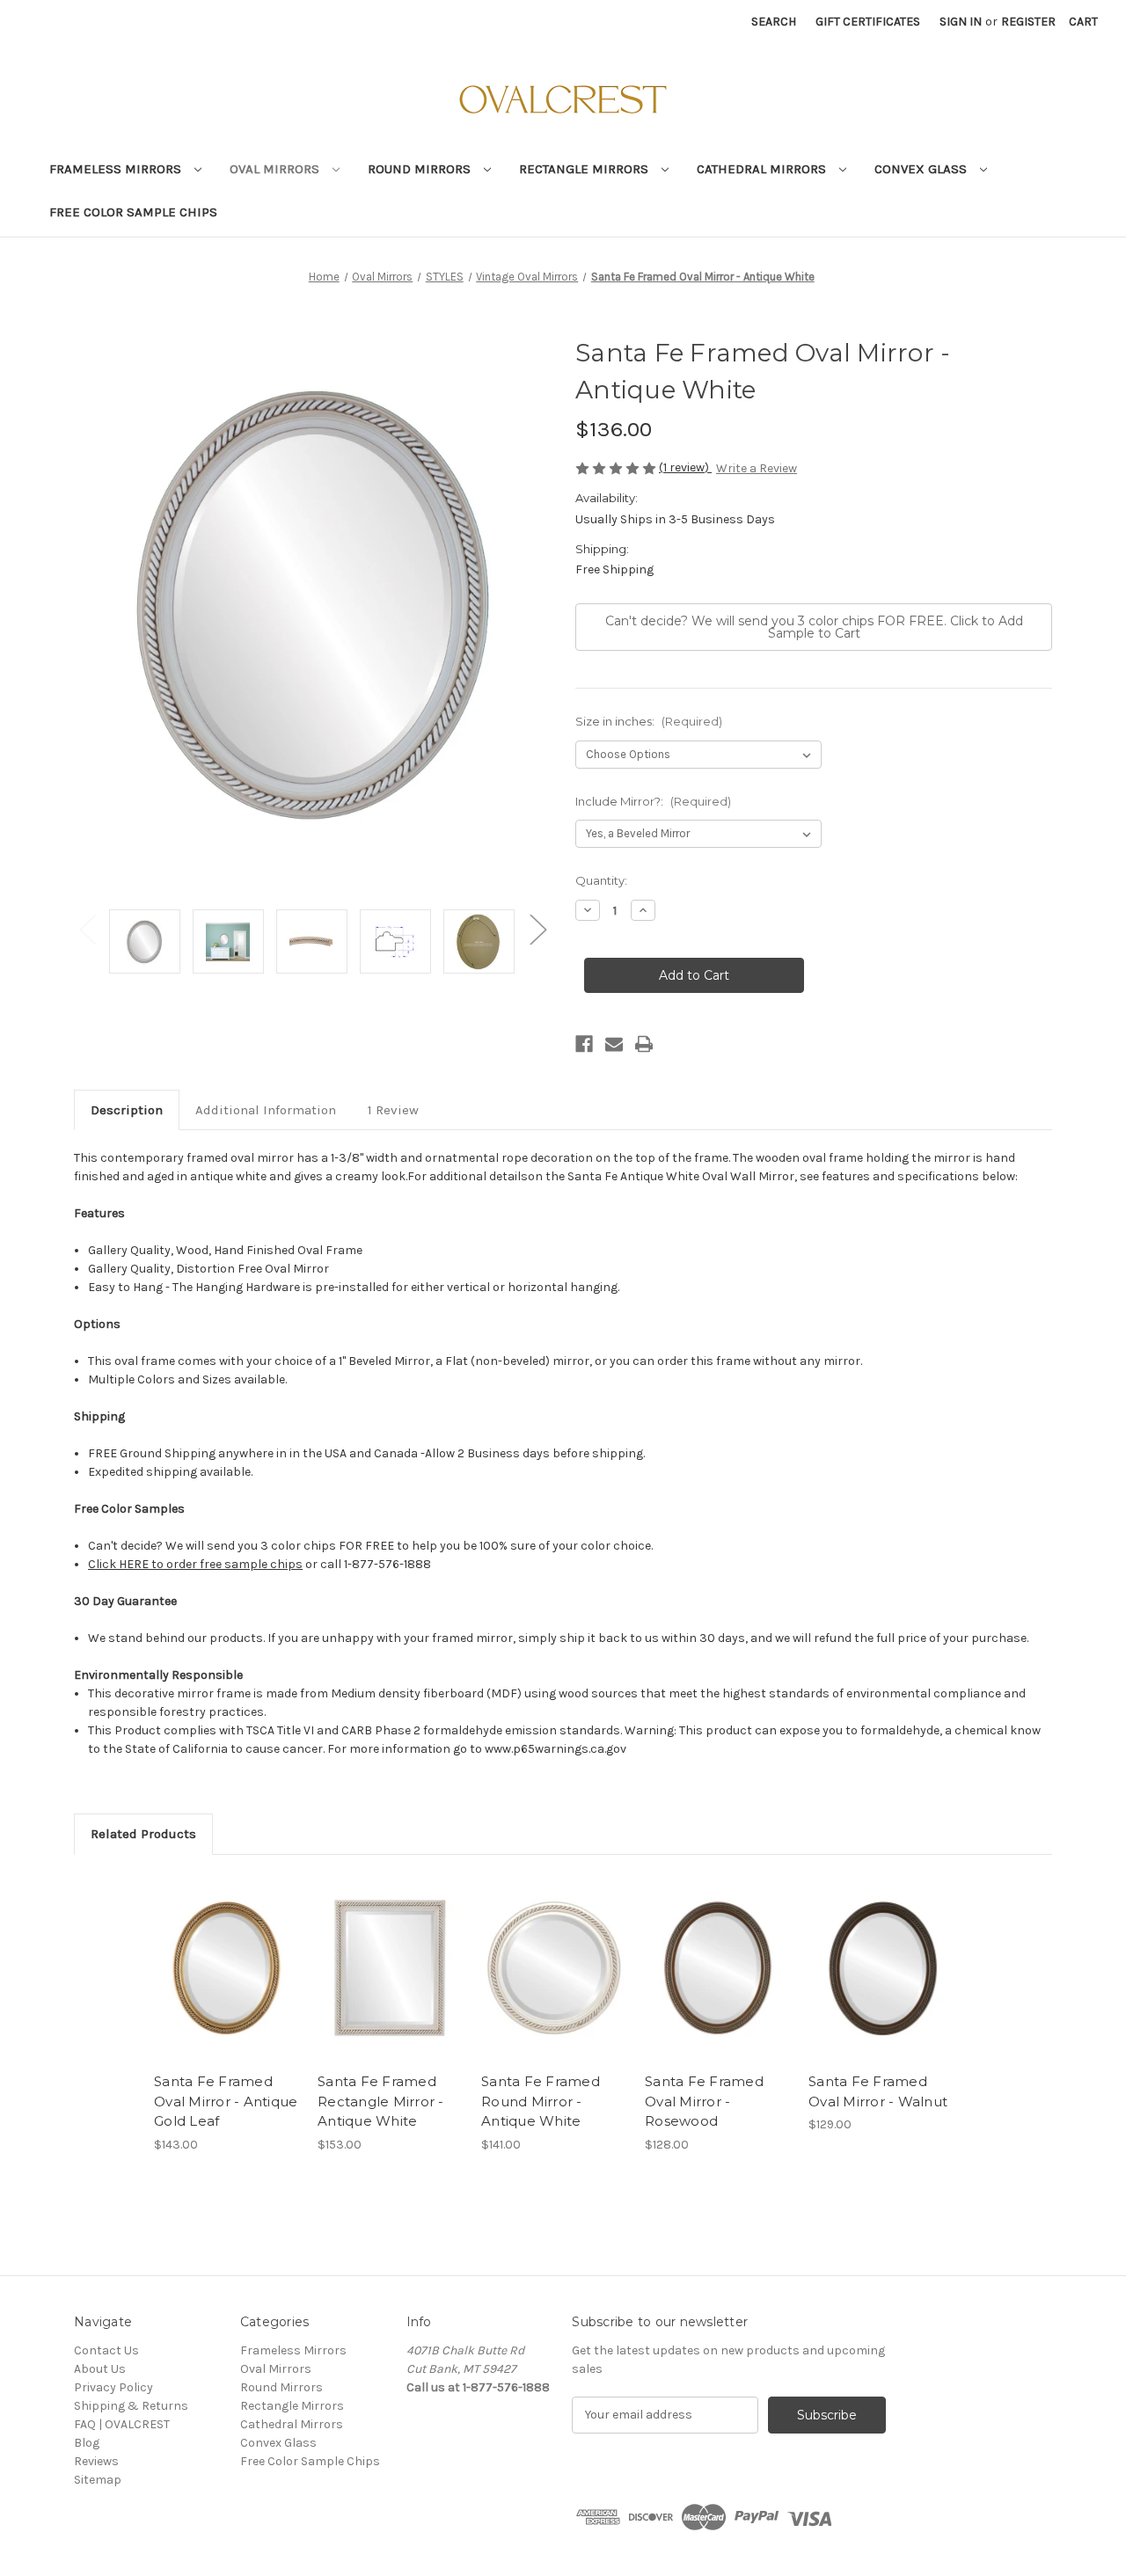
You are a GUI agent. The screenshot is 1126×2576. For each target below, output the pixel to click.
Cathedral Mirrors (763, 169)
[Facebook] (584, 1044)
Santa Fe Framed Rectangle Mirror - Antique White (381, 2101)
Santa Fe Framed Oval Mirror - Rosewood (704, 2101)
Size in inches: (649, 721)
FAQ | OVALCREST (122, 2424)
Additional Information (266, 1110)
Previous (87, 928)
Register (1028, 22)
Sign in (961, 22)
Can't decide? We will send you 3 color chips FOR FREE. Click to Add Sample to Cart (814, 627)
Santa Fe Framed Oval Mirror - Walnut (878, 2091)
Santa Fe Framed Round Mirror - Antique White (541, 2101)
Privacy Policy (113, 2387)
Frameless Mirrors (117, 169)
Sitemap (98, 2480)
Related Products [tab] (143, 1834)
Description (127, 1110)
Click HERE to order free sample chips (195, 1564)
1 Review (393, 1110)
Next (537, 928)
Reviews (96, 2461)
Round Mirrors (421, 169)
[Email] (614, 1044)
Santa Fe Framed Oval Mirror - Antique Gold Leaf (226, 2101)
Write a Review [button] (757, 468)
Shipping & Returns (131, 2406)
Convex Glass (922, 169)
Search (774, 22)
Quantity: (601, 880)
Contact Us (106, 2350)
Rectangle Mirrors (585, 169)
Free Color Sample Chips (133, 212)
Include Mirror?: (653, 801)
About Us (100, 2369)
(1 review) (685, 467)
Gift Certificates (868, 22)
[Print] (644, 1044)
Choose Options (227, 1967)
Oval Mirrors (276, 169)
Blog (87, 2443)
